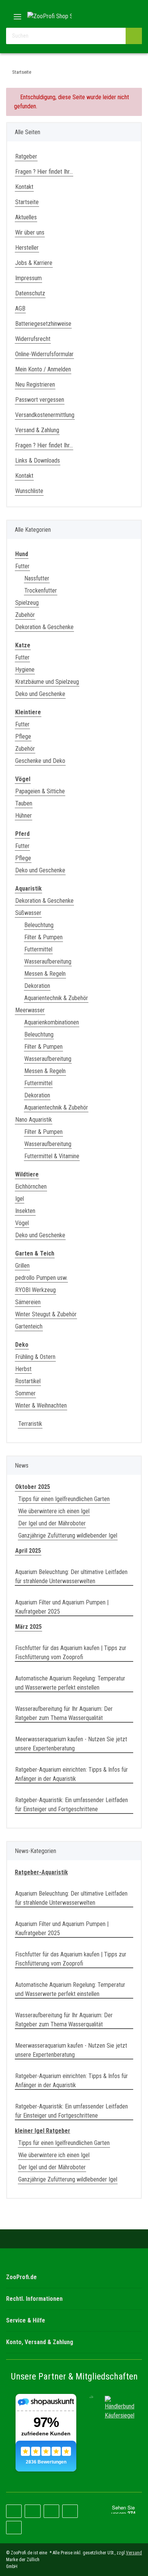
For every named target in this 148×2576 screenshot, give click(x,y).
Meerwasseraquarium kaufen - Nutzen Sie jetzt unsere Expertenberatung (71, 1744)
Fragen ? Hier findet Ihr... (44, 172)
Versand (134, 2553)
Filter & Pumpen (43, 937)
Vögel (22, 1223)
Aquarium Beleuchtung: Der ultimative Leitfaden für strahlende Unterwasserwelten (71, 1577)
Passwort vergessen (40, 400)
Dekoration (37, 986)
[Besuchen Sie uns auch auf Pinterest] (32, 2511)
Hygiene (25, 670)
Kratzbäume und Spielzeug (47, 682)
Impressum (28, 278)
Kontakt (24, 187)
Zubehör (25, 615)
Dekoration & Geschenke (44, 627)
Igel (20, 1199)
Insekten (25, 1211)
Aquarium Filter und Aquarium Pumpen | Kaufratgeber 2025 (62, 1607)
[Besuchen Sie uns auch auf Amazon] (70, 2511)
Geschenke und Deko (40, 761)
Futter (22, 566)
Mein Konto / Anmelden (43, 369)
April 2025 (28, 1551)
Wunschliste (29, 491)
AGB (20, 308)
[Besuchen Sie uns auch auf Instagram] (51, 2511)
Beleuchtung (39, 925)
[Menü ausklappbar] (17, 14)
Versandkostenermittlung (45, 415)
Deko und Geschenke (40, 694)
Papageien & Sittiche (40, 791)
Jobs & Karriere (34, 263)
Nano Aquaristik (34, 1120)
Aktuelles (26, 217)
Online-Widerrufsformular (44, 354)
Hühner (24, 816)
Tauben (24, 803)
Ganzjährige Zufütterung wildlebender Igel (68, 1535)
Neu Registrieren (35, 384)
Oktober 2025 (33, 1487)
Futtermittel (38, 949)
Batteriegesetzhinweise (43, 324)
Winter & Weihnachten (41, 1405)
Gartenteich (29, 1326)
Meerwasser (30, 1010)
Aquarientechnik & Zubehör (56, 998)
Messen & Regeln (45, 974)
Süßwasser (28, 913)
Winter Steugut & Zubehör (46, 1314)
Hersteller (27, 248)
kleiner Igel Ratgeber (43, 2131)
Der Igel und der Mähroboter (52, 1523)
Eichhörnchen (31, 1187)
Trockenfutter (41, 590)
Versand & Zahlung (37, 430)
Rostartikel (28, 1381)
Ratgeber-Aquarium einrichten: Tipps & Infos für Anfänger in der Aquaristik (72, 1774)
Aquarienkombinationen (52, 1022)
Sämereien (28, 1302)
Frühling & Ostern (35, 1357)
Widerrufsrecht (33, 339)
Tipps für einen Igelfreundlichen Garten (64, 1499)
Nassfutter (37, 578)
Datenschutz (30, 293)
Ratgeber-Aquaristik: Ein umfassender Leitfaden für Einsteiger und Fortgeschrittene (72, 1805)
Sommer (25, 1393)
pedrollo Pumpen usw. (41, 1278)
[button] (112, 16)
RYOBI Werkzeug (35, 1290)
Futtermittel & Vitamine (52, 1156)
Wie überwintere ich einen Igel (54, 1511)
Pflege (23, 736)
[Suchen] (134, 36)
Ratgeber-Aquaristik (41, 1872)
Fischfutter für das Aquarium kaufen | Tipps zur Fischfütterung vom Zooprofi (71, 1653)
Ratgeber (26, 156)
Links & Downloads (38, 461)
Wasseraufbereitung (48, 961)
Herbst (23, 1369)
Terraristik (30, 1424)
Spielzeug (27, 603)
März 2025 (28, 1627)
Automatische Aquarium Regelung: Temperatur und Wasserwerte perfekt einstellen (70, 1683)
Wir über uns (30, 232)
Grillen (22, 1266)
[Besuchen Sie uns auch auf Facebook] (14, 2511)
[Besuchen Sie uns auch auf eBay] (14, 2528)
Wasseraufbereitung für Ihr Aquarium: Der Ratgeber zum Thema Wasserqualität (64, 1713)
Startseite (27, 202)
